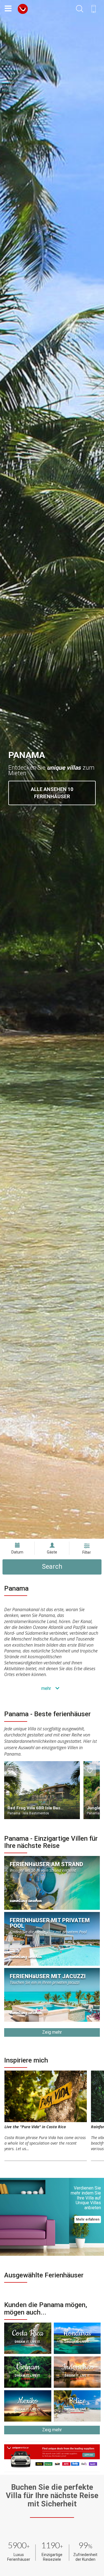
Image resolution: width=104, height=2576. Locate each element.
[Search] (80, 9)
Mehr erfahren (88, 2219)
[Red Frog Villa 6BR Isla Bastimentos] (42, 1790)
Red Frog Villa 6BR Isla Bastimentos (42, 1808)
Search (52, 1567)
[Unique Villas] (23, 8)
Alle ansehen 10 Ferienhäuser (52, 793)
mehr (47, 1688)
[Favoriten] (10, 1771)
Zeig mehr (52, 2032)
